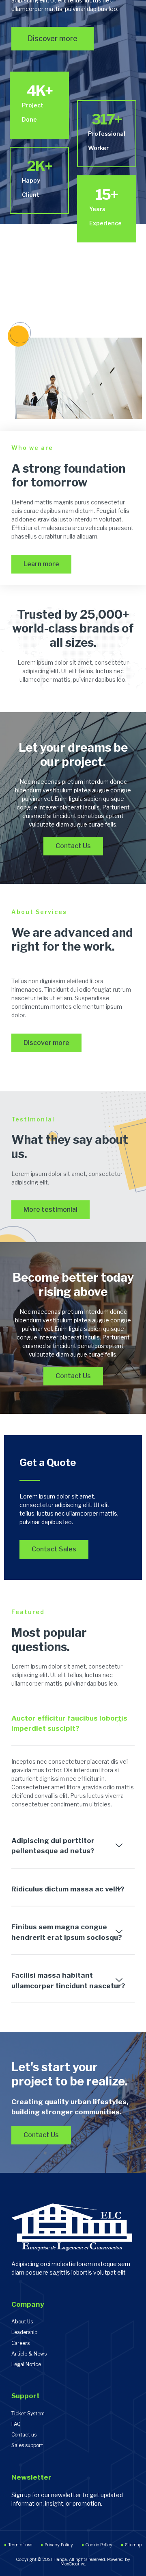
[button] (73, 1724)
